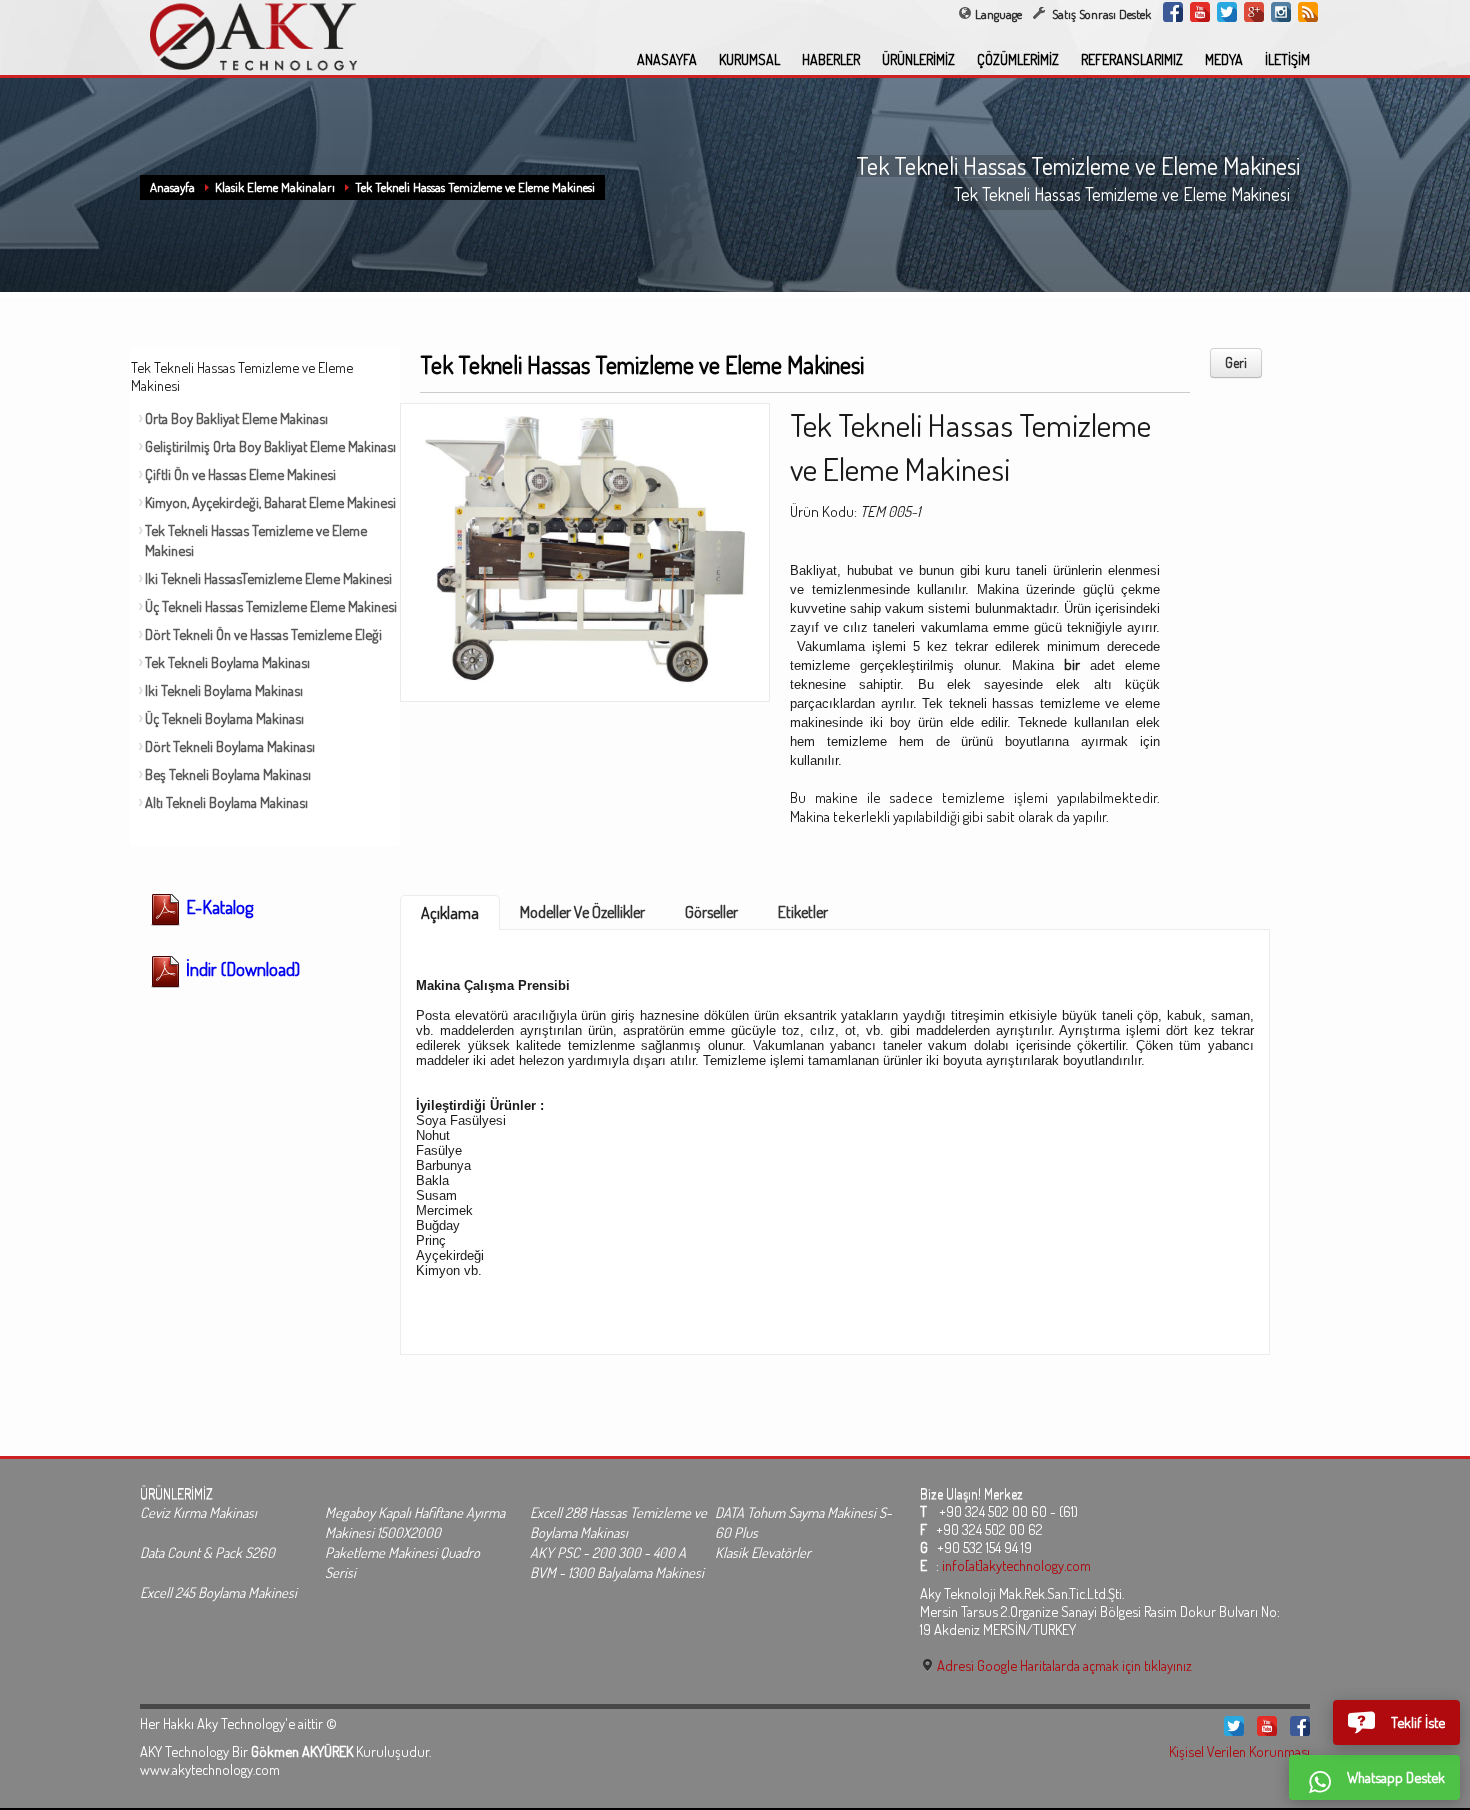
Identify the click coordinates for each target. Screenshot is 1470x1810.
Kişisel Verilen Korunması (1239, 1751)
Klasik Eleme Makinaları (275, 187)
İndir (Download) (241, 969)
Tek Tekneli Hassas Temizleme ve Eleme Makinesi (475, 187)
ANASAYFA (667, 59)
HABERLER (831, 59)
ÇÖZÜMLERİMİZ (1018, 59)
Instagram (1281, 12)
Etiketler (803, 912)
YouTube (1200, 12)
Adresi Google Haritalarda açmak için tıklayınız (1063, 1665)
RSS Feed (1308, 12)
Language (998, 14)
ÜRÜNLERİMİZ (918, 59)
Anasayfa (172, 187)
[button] (1396, 1722)
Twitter (1227, 12)
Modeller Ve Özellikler (582, 912)
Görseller (711, 912)
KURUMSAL (749, 59)
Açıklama (450, 913)
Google (1254, 12)
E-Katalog (217, 907)
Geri (1236, 362)
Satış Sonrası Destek (1100, 14)
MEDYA (1224, 59)
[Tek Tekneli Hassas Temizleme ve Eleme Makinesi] (585, 546)
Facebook (1173, 12)
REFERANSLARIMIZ (1132, 59)
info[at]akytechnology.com (1016, 1565)
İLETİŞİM (1287, 59)
